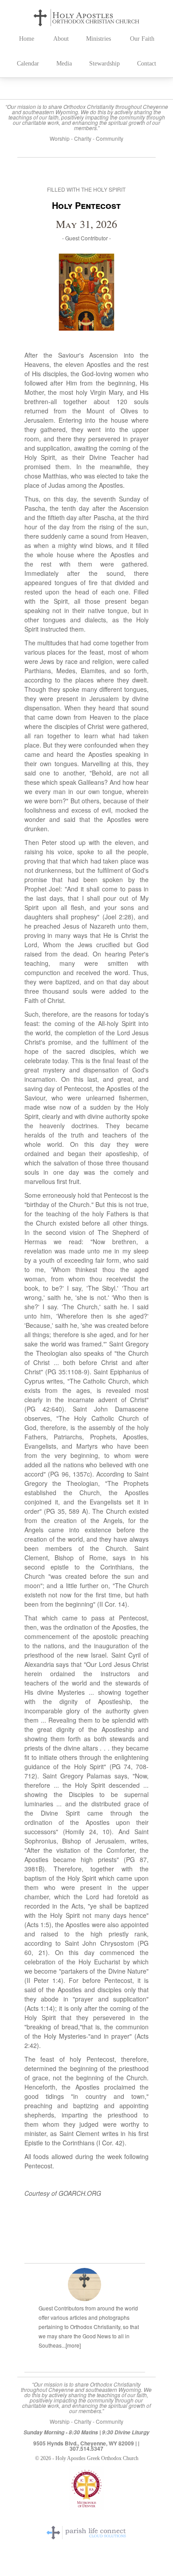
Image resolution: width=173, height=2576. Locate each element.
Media (64, 64)
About (61, 39)
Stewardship (104, 64)
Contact (147, 64)
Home (27, 39)
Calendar (28, 64)
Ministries (98, 39)
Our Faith (142, 39)
